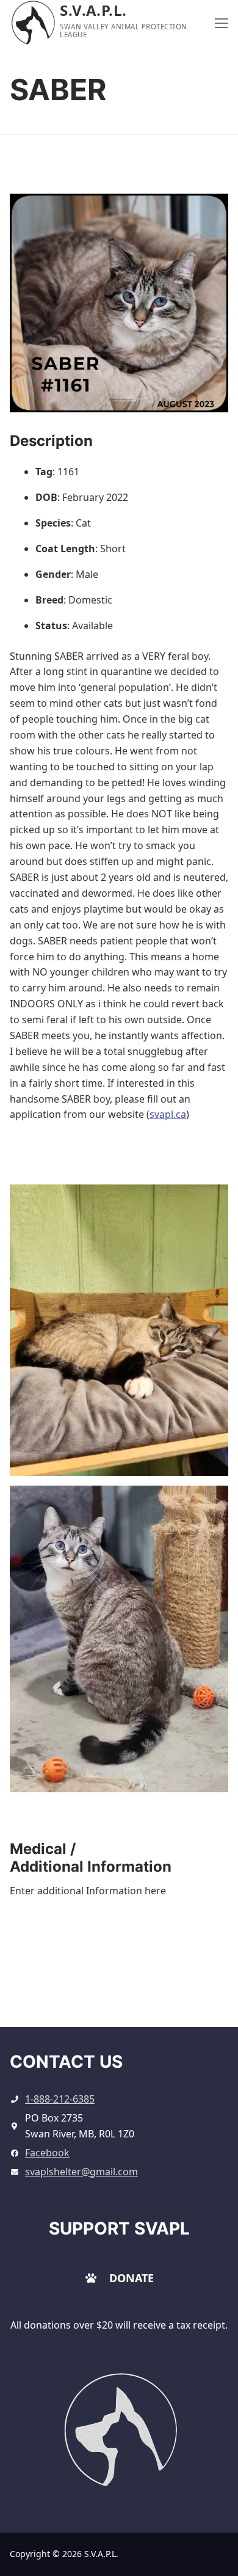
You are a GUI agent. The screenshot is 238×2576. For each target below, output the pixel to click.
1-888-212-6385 (60, 2099)
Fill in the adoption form (119, 1989)
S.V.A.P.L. (93, 10)
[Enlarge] (159, 2391)
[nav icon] (222, 23)
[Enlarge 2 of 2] (208, 1506)
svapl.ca (168, 1114)
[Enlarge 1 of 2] (208, 1205)
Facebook (47, 2153)
